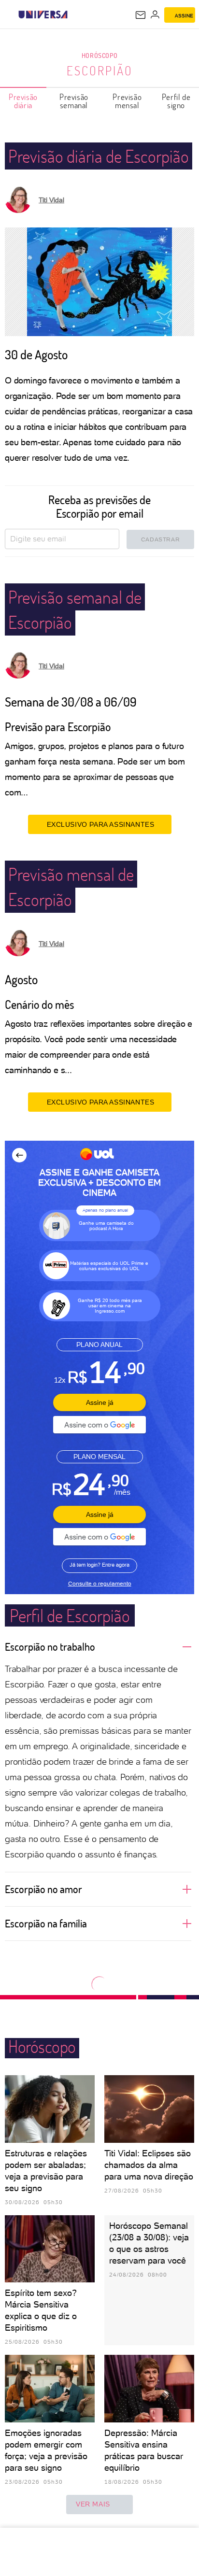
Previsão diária (23, 101)
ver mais (93, 2504)
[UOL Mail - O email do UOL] (141, 15)
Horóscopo (99, 55)
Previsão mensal (127, 101)
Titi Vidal (51, 200)
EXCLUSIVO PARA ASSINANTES (101, 824)
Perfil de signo (176, 101)
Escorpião (100, 71)
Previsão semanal (74, 101)
